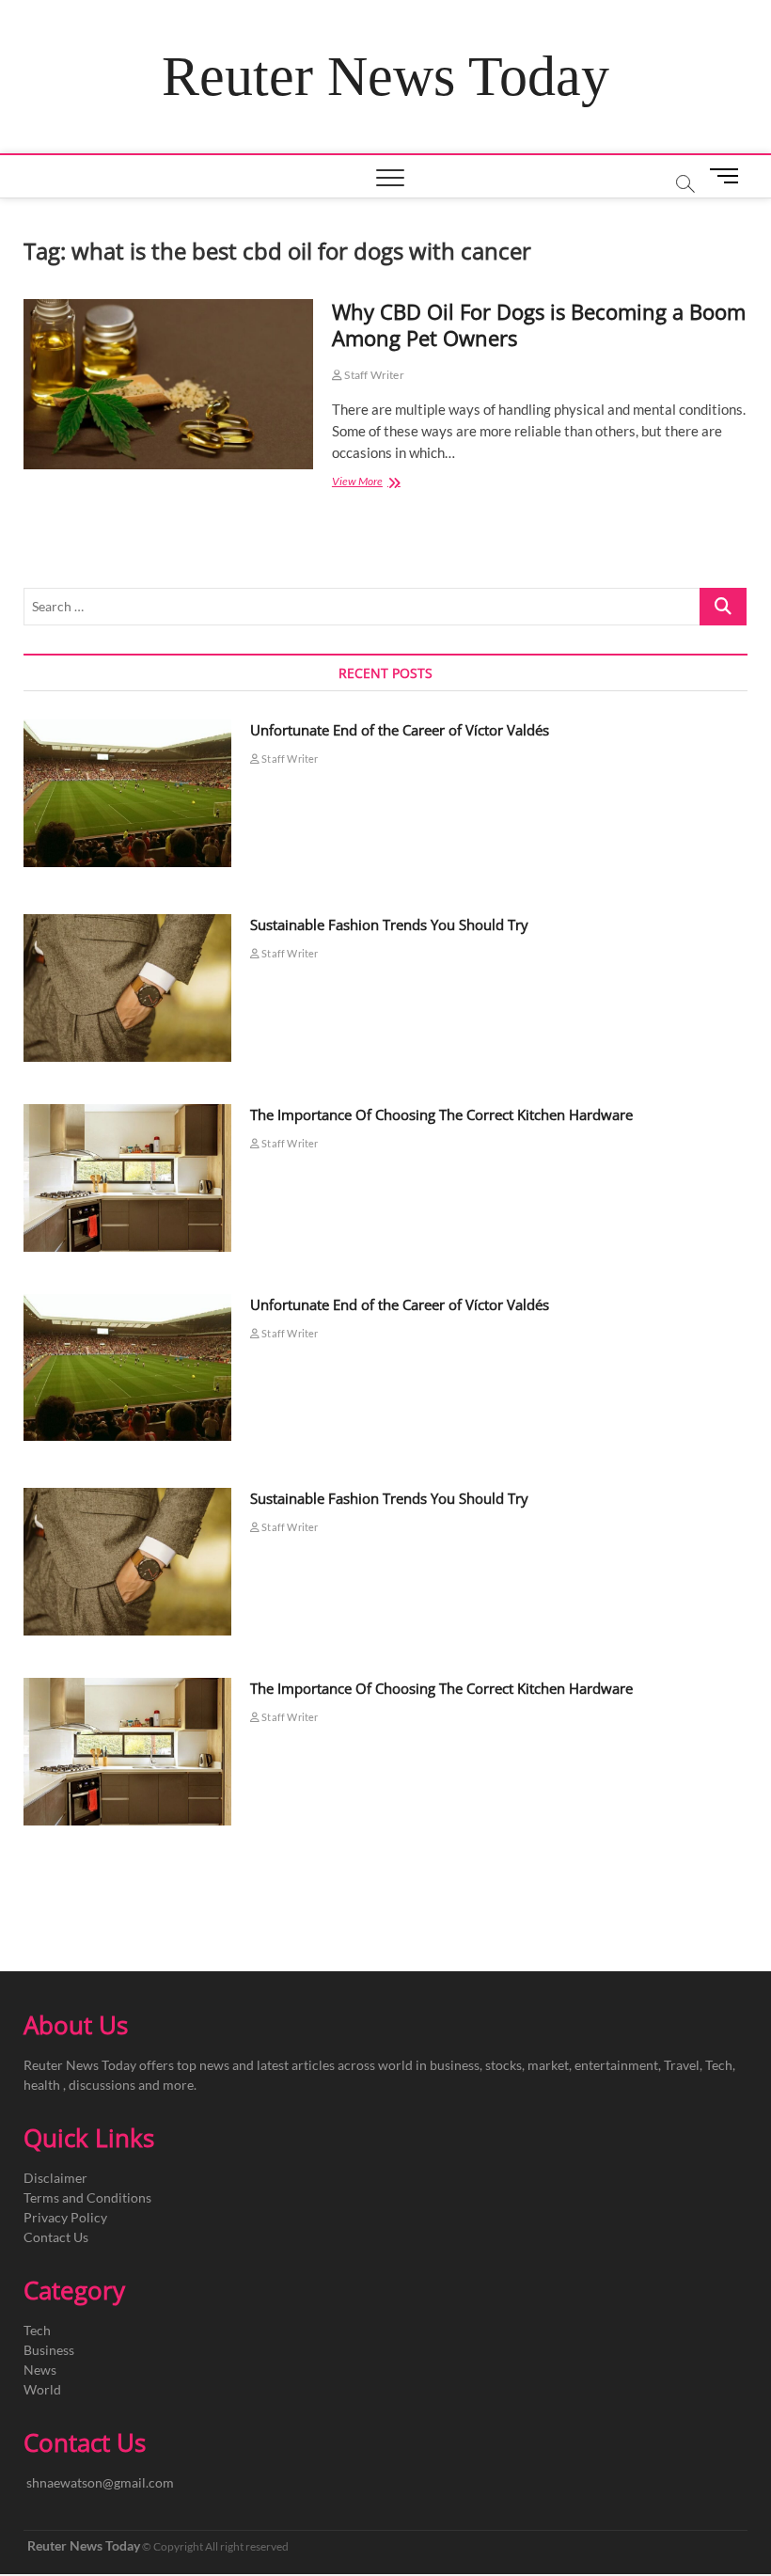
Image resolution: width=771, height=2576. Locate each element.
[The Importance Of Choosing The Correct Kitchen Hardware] (127, 1178)
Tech (37, 2330)
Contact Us (56, 2237)
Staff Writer (373, 375)
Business (49, 2350)
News (40, 2370)
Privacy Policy (65, 2217)
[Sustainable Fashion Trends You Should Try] (127, 988)
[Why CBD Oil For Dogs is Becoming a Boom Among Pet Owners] (168, 384)
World (42, 2389)
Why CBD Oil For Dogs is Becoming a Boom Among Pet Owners (539, 324)
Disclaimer (55, 2178)
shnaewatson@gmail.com (100, 2482)
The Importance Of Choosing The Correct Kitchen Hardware (441, 1114)
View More (379, 483)
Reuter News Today (385, 76)
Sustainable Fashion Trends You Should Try (389, 925)
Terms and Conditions (87, 2197)
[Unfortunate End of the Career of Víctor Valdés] (127, 793)
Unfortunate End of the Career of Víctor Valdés (400, 730)
